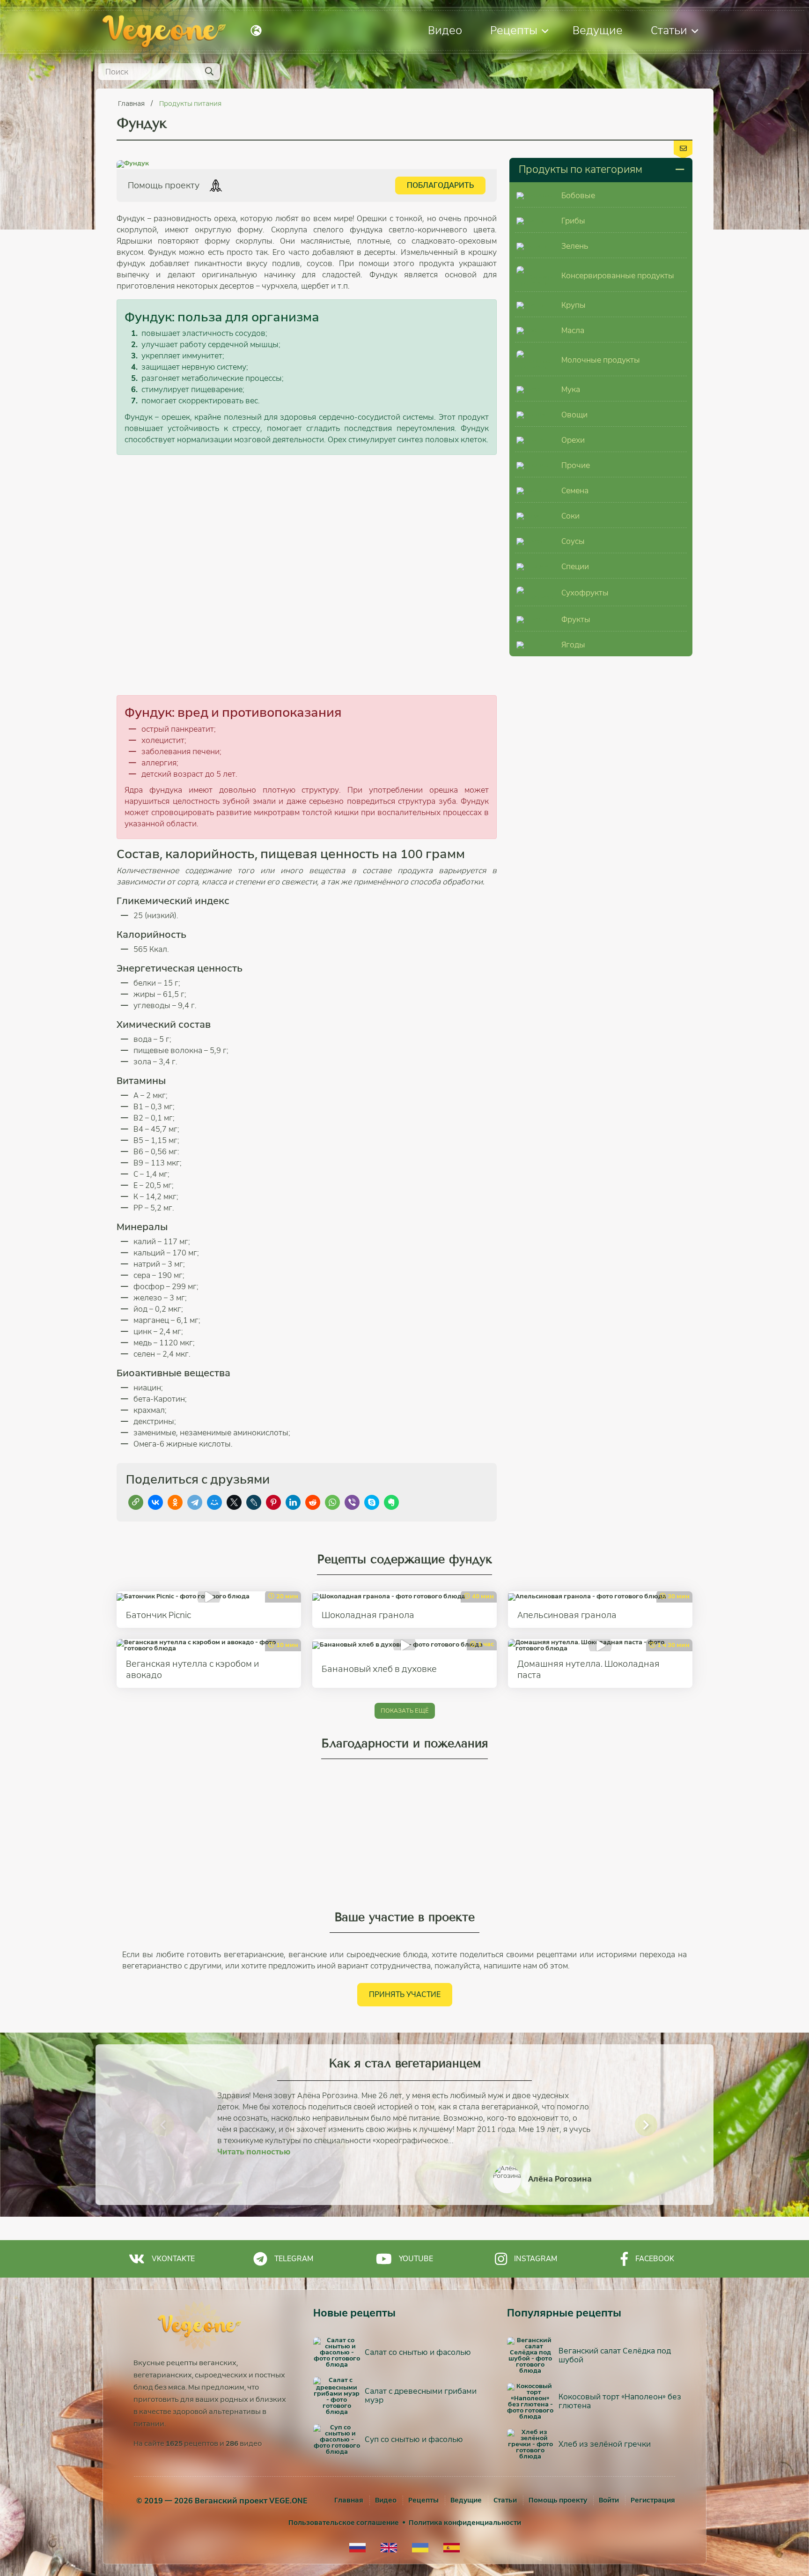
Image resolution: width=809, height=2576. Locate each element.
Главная (132, 104)
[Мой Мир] (214, 1502)
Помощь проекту (558, 2500)
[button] (163, 2125)
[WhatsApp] (332, 1502)
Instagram (536, 2259)
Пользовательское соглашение (344, 2523)
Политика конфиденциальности (465, 2523)
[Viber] (352, 1502)
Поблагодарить (440, 185)
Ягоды (573, 645)
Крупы (574, 305)
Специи (575, 567)
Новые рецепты (354, 2313)
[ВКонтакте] (155, 1502)
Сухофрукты (585, 593)
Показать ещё (405, 1711)
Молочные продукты (601, 360)
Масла (573, 330)
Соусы (573, 541)
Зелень (575, 246)
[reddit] (313, 1502)
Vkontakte (173, 2259)
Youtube (416, 2259)
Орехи (573, 440)
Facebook (655, 2259)
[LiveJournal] (254, 1502)
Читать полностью (254, 2152)
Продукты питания (190, 104)
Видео (445, 30)
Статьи (669, 30)
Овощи (574, 415)
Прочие (576, 465)
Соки (570, 516)
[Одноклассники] (175, 1502)
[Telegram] (195, 1502)
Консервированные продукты (618, 276)
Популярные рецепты (564, 2313)
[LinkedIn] (293, 1502)
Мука (571, 390)
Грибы (573, 221)
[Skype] (372, 1502)
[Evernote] (391, 1502)
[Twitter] (234, 1502)
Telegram (294, 2259)
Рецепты (514, 30)
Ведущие (598, 30)
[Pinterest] (273, 1502)
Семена (575, 491)
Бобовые (578, 196)
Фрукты (576, 620)
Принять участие (405, 1994)
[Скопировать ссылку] (136, 1502)
